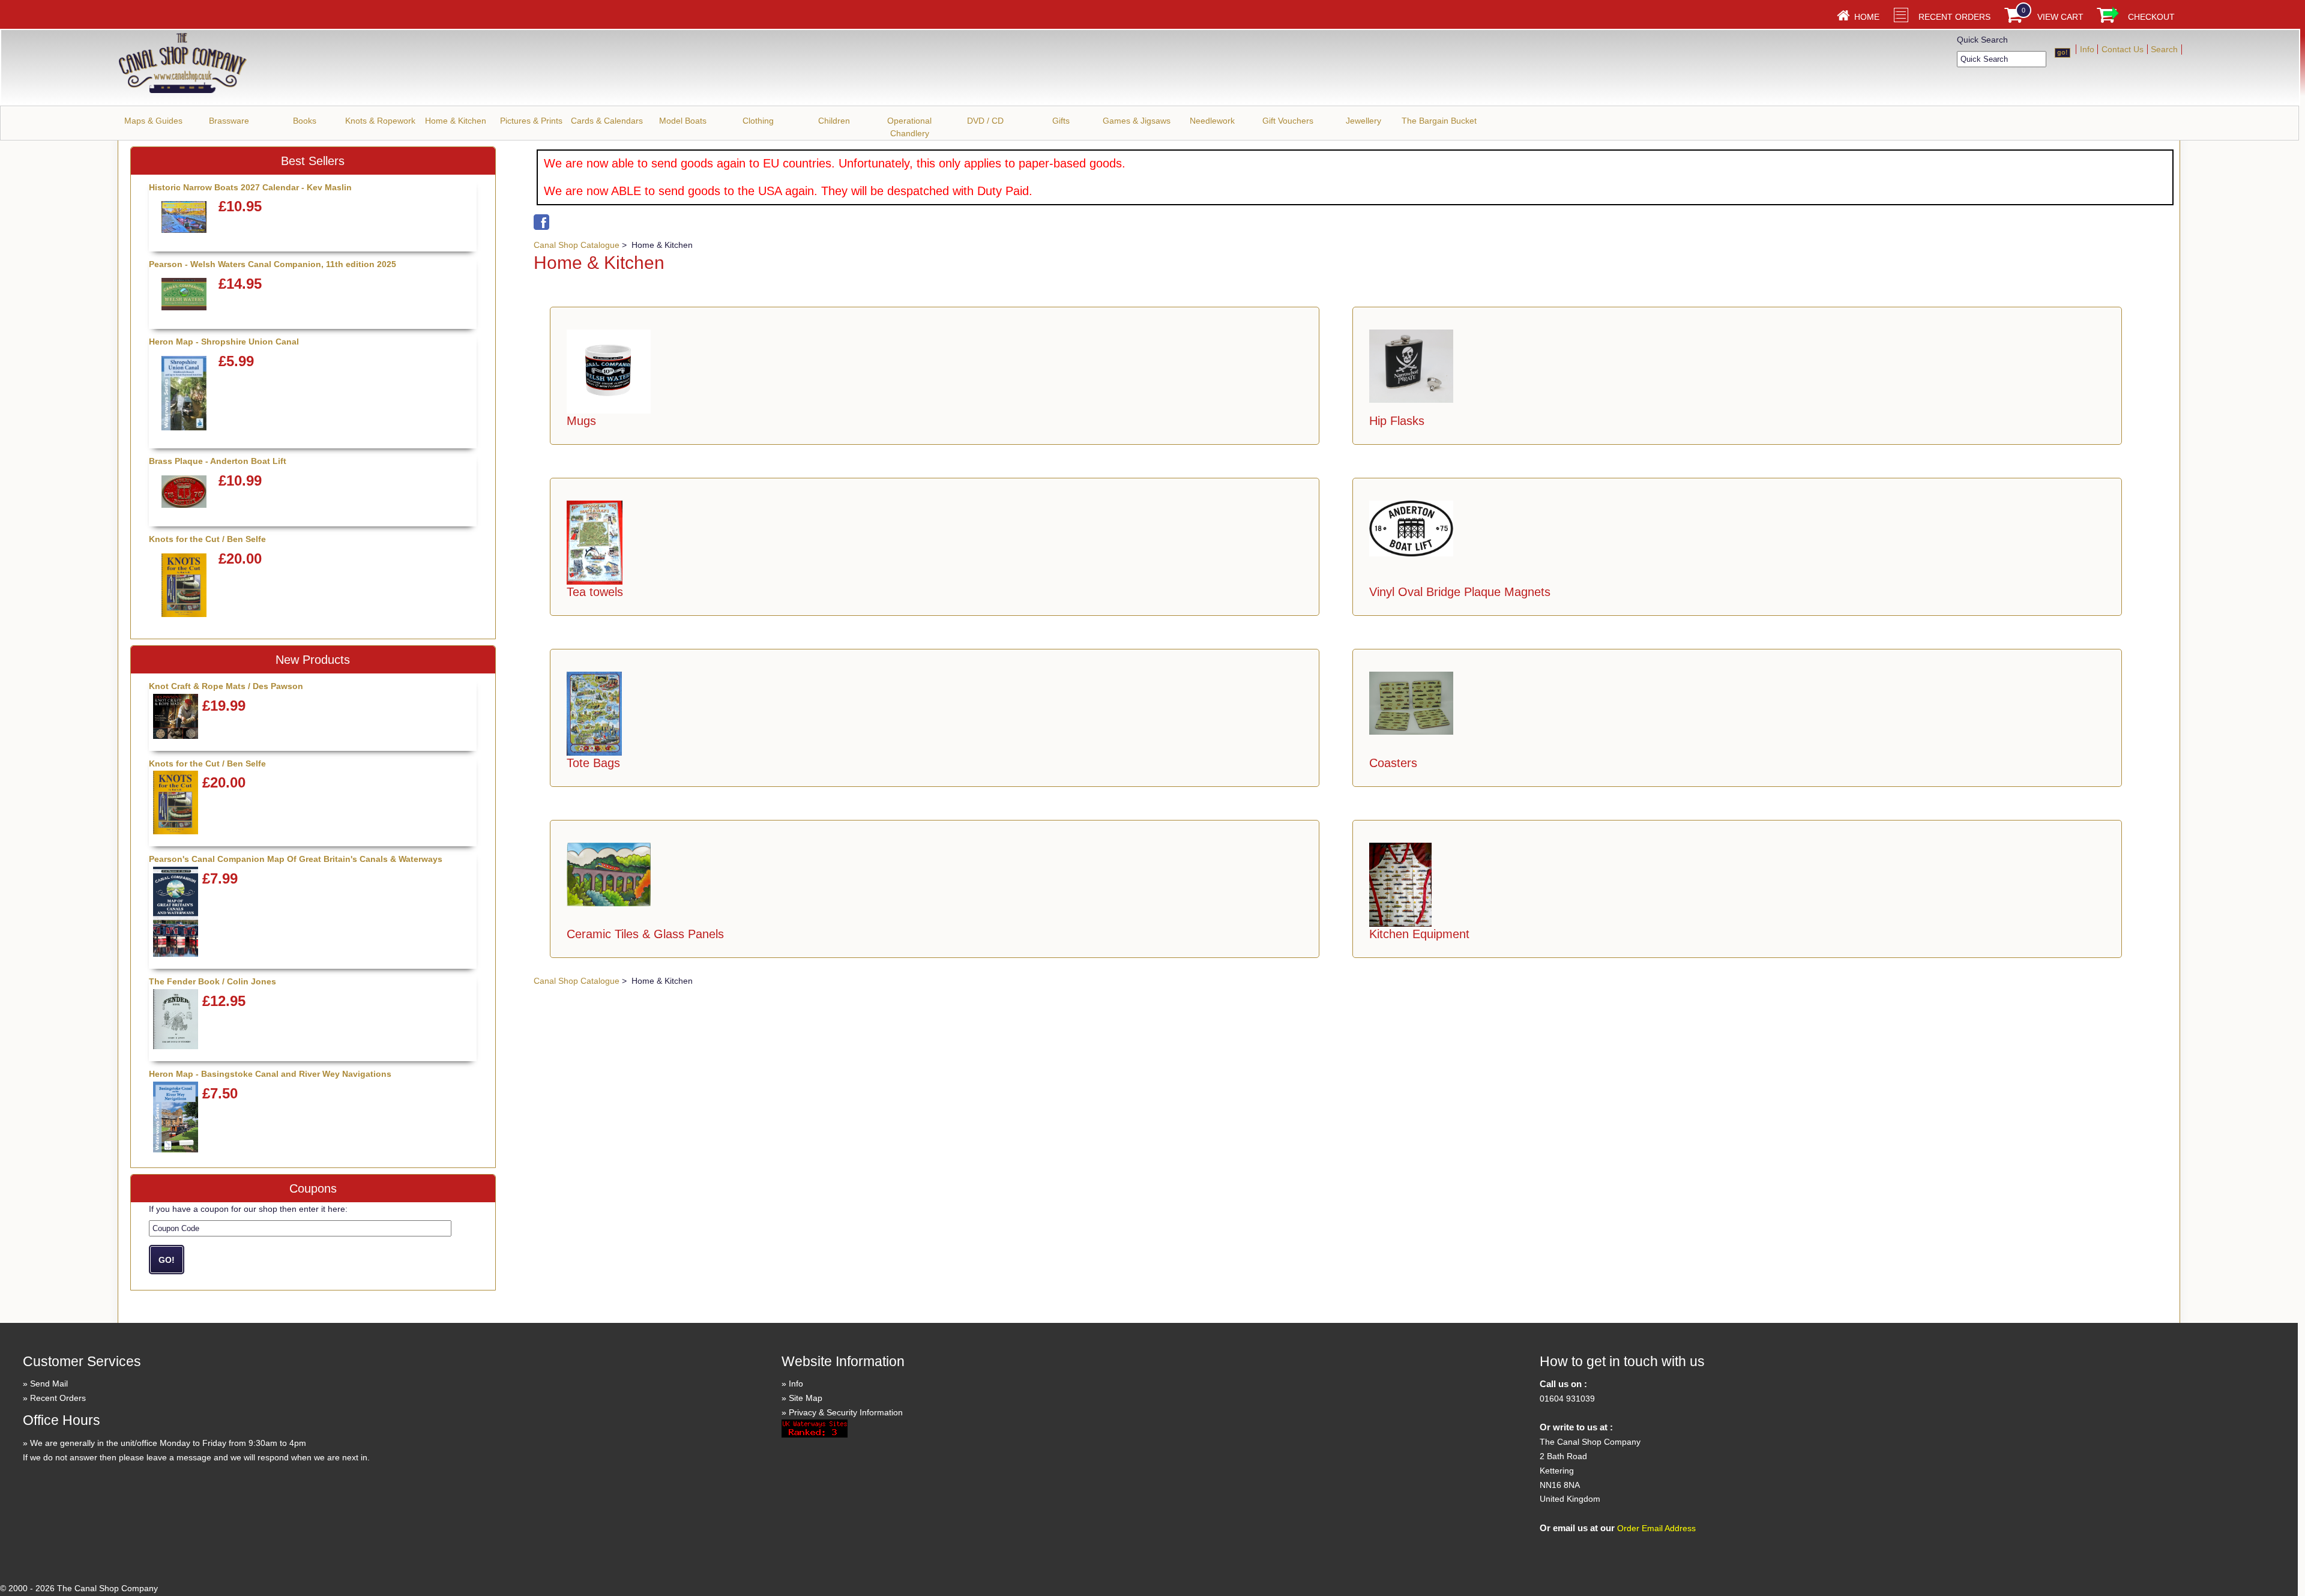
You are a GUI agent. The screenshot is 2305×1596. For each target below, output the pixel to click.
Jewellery (1363, 121)
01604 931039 (1567, 1399)
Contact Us (2123, 49)
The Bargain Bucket (1439, 121)
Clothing (758, 121)
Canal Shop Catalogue (577, 245)
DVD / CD (985, 121)
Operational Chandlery (909, 127)
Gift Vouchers (1288, 121)
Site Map (806, 1398)
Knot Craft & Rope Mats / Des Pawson (226, 686)
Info (2087, 49)
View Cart (2060, 17)
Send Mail (49, 1384)
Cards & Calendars (607, 121)
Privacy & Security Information (846, 1412)
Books (305, 121)
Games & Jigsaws (1137, 121)
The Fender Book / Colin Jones (212, 981)
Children (834, 121)
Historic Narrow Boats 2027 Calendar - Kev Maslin (250, 187)
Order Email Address (1656, 1528)
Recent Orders (1954, 17)
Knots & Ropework (380, 121)
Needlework (1212, 121)
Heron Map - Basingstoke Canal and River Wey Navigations (270, 1074)
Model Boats (683, 121)
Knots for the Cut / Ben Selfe (207, 539)
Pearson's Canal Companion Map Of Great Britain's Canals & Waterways (296, 859)
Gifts (1061, 121)
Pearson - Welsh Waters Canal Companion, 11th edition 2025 (273, 264)
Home (1867, 17)
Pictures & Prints (531, 121)
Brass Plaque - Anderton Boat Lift (218, 461)
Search (2164, 49)
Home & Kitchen (456, 121)
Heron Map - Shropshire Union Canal (224, 342)
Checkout (2151, 17)
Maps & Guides (153, 121)
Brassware (229, 121)
